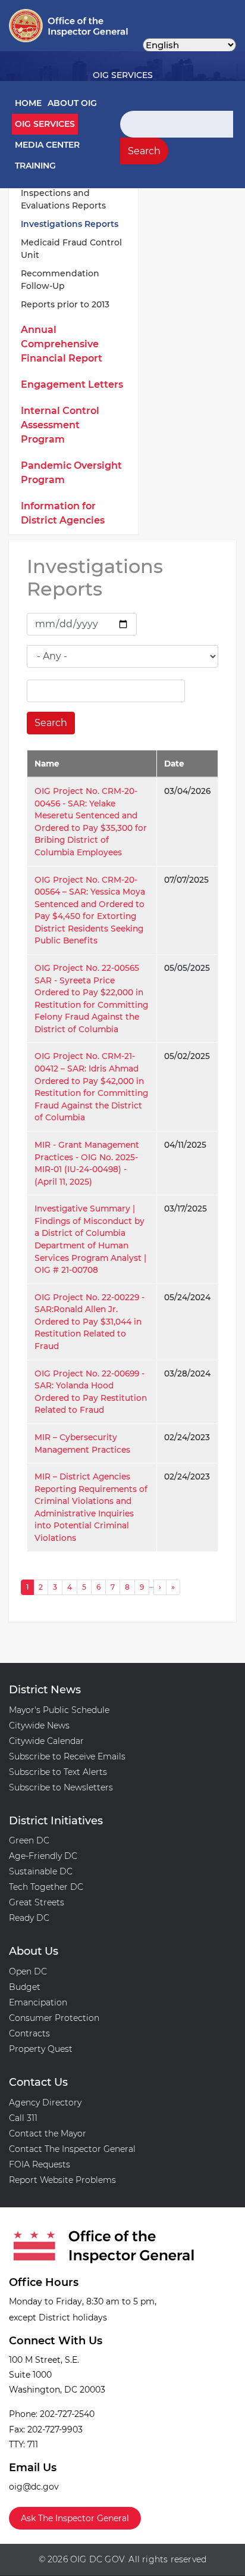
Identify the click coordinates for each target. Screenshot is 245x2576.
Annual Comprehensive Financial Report (62, 344)
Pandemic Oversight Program (71, 473)
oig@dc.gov (34, 2487)
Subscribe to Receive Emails (67, 1756)
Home (28, 103)
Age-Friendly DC (43, 1856)
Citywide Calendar (46, 1741)
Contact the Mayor (48, 2133)
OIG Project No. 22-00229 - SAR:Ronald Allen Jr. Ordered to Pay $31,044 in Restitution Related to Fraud (89, 1322)
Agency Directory (45, 2102)
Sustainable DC (41, 1871)
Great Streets (37, 1902)
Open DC (28, 1971)
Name (47, 764)
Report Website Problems (62, 2180)
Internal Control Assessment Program (60, 425)
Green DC (29, 1840)
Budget (25, 1987)
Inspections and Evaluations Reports (63, 199)
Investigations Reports (70, 224)
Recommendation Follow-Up (60, 280)
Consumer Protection (54, 2018)
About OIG (72, 103)
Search (144, 151)
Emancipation (38, 2002)
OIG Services (45, 124)
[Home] (48, 26)
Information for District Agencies (63, 513)
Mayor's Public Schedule (59, 1710)
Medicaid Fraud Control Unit (71, 249)
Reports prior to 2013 (65, 304)
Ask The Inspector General (75, 2518)
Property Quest (41, 2049)
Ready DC (29, 1918)
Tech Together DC (46, 1887)
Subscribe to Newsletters (61, 1787)
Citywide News (39, 1725)
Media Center (47, 145)
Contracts (29, 2033)
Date (174, 764)
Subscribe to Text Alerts (58, 1772)
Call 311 (23, 2118)
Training (35, 166)
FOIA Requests (40, 2164)
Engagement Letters (72, 384)
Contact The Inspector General (72, 2149)
